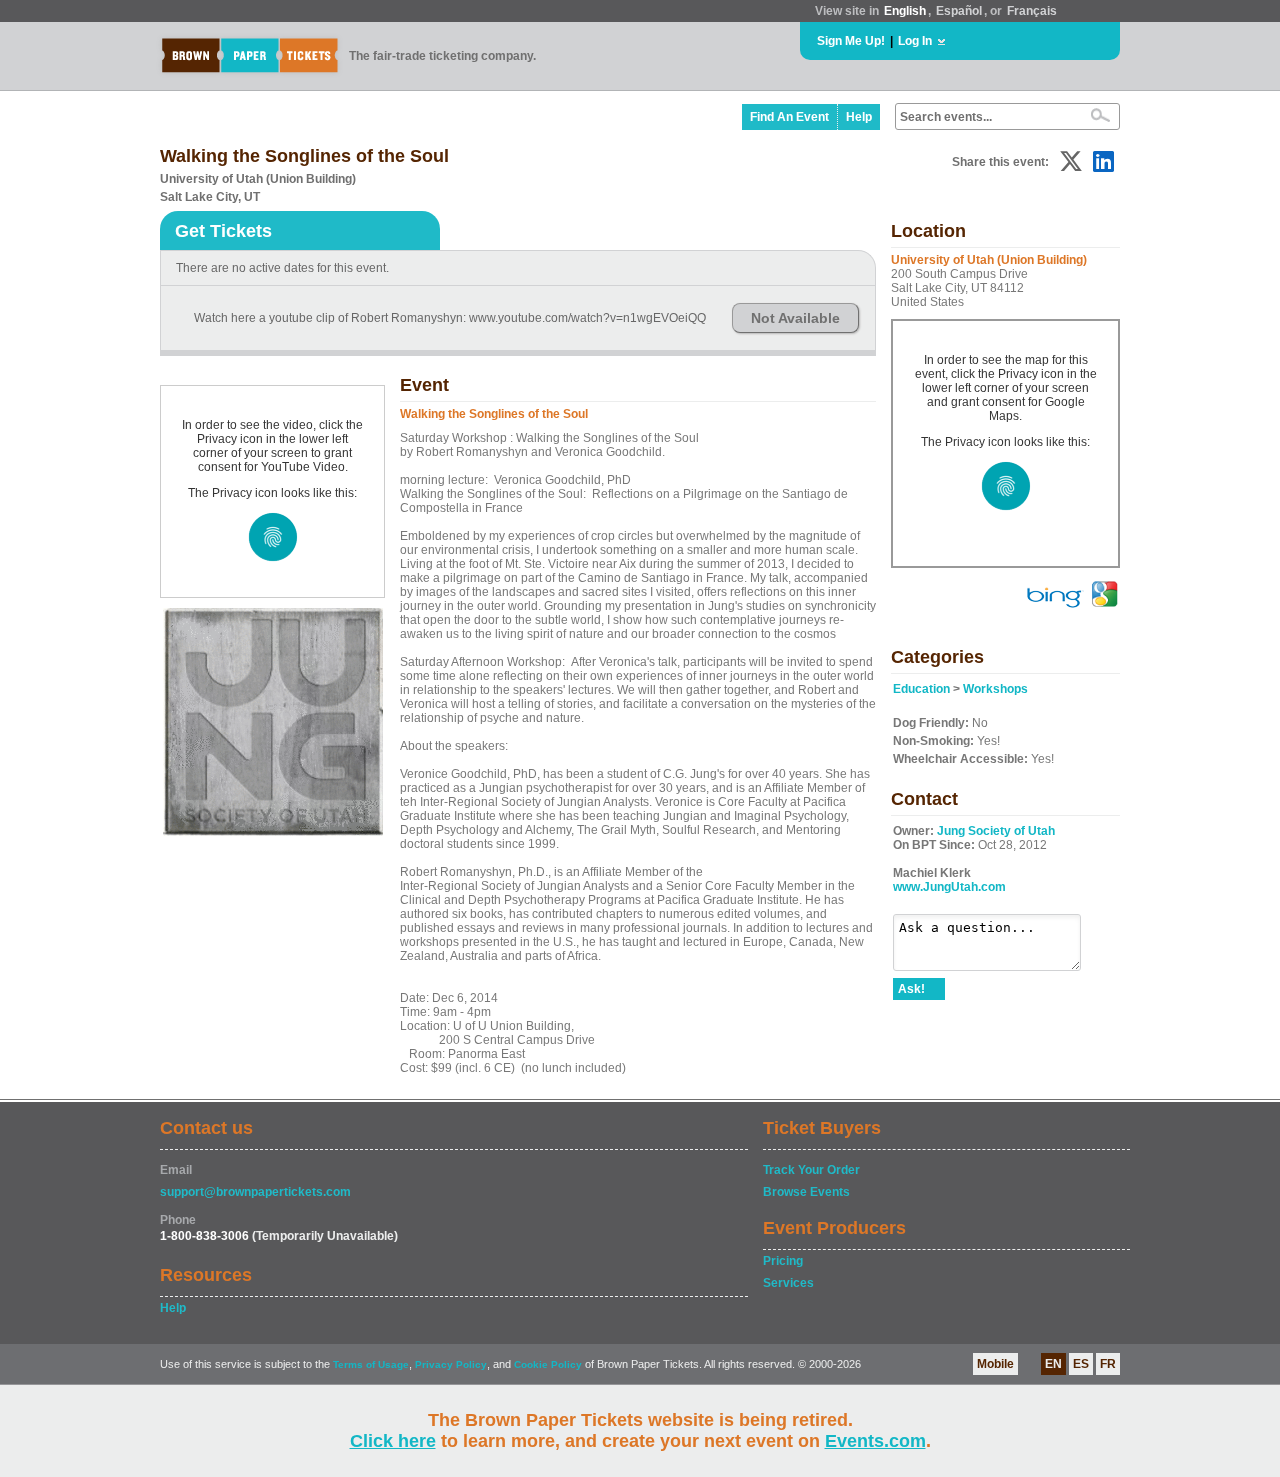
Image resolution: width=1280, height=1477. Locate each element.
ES (1081, 1364)
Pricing (783, 1261)
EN (1053, 1364)
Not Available (795, 318)
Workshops (995, 689)
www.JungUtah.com (949, 887)
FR (1108, 1364)
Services (788, 1283)
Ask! (911, 989)
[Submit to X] (1071, 161)
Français (1032, 11)
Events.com (875, 1441)
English (905, 11)
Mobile (995, 1364)
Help (859, 117)
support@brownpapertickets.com (255, 1192)
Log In (915, 41)
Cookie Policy (548, 1364)
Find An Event (789, 117)
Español (959, 11)
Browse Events (806, 1192)
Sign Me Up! (851, 41)
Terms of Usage (371, 1364)
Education (921, 689)
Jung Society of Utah (996, 831)
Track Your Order (811, 1170)
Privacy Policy (451, 1364)
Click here (393, 1441)
